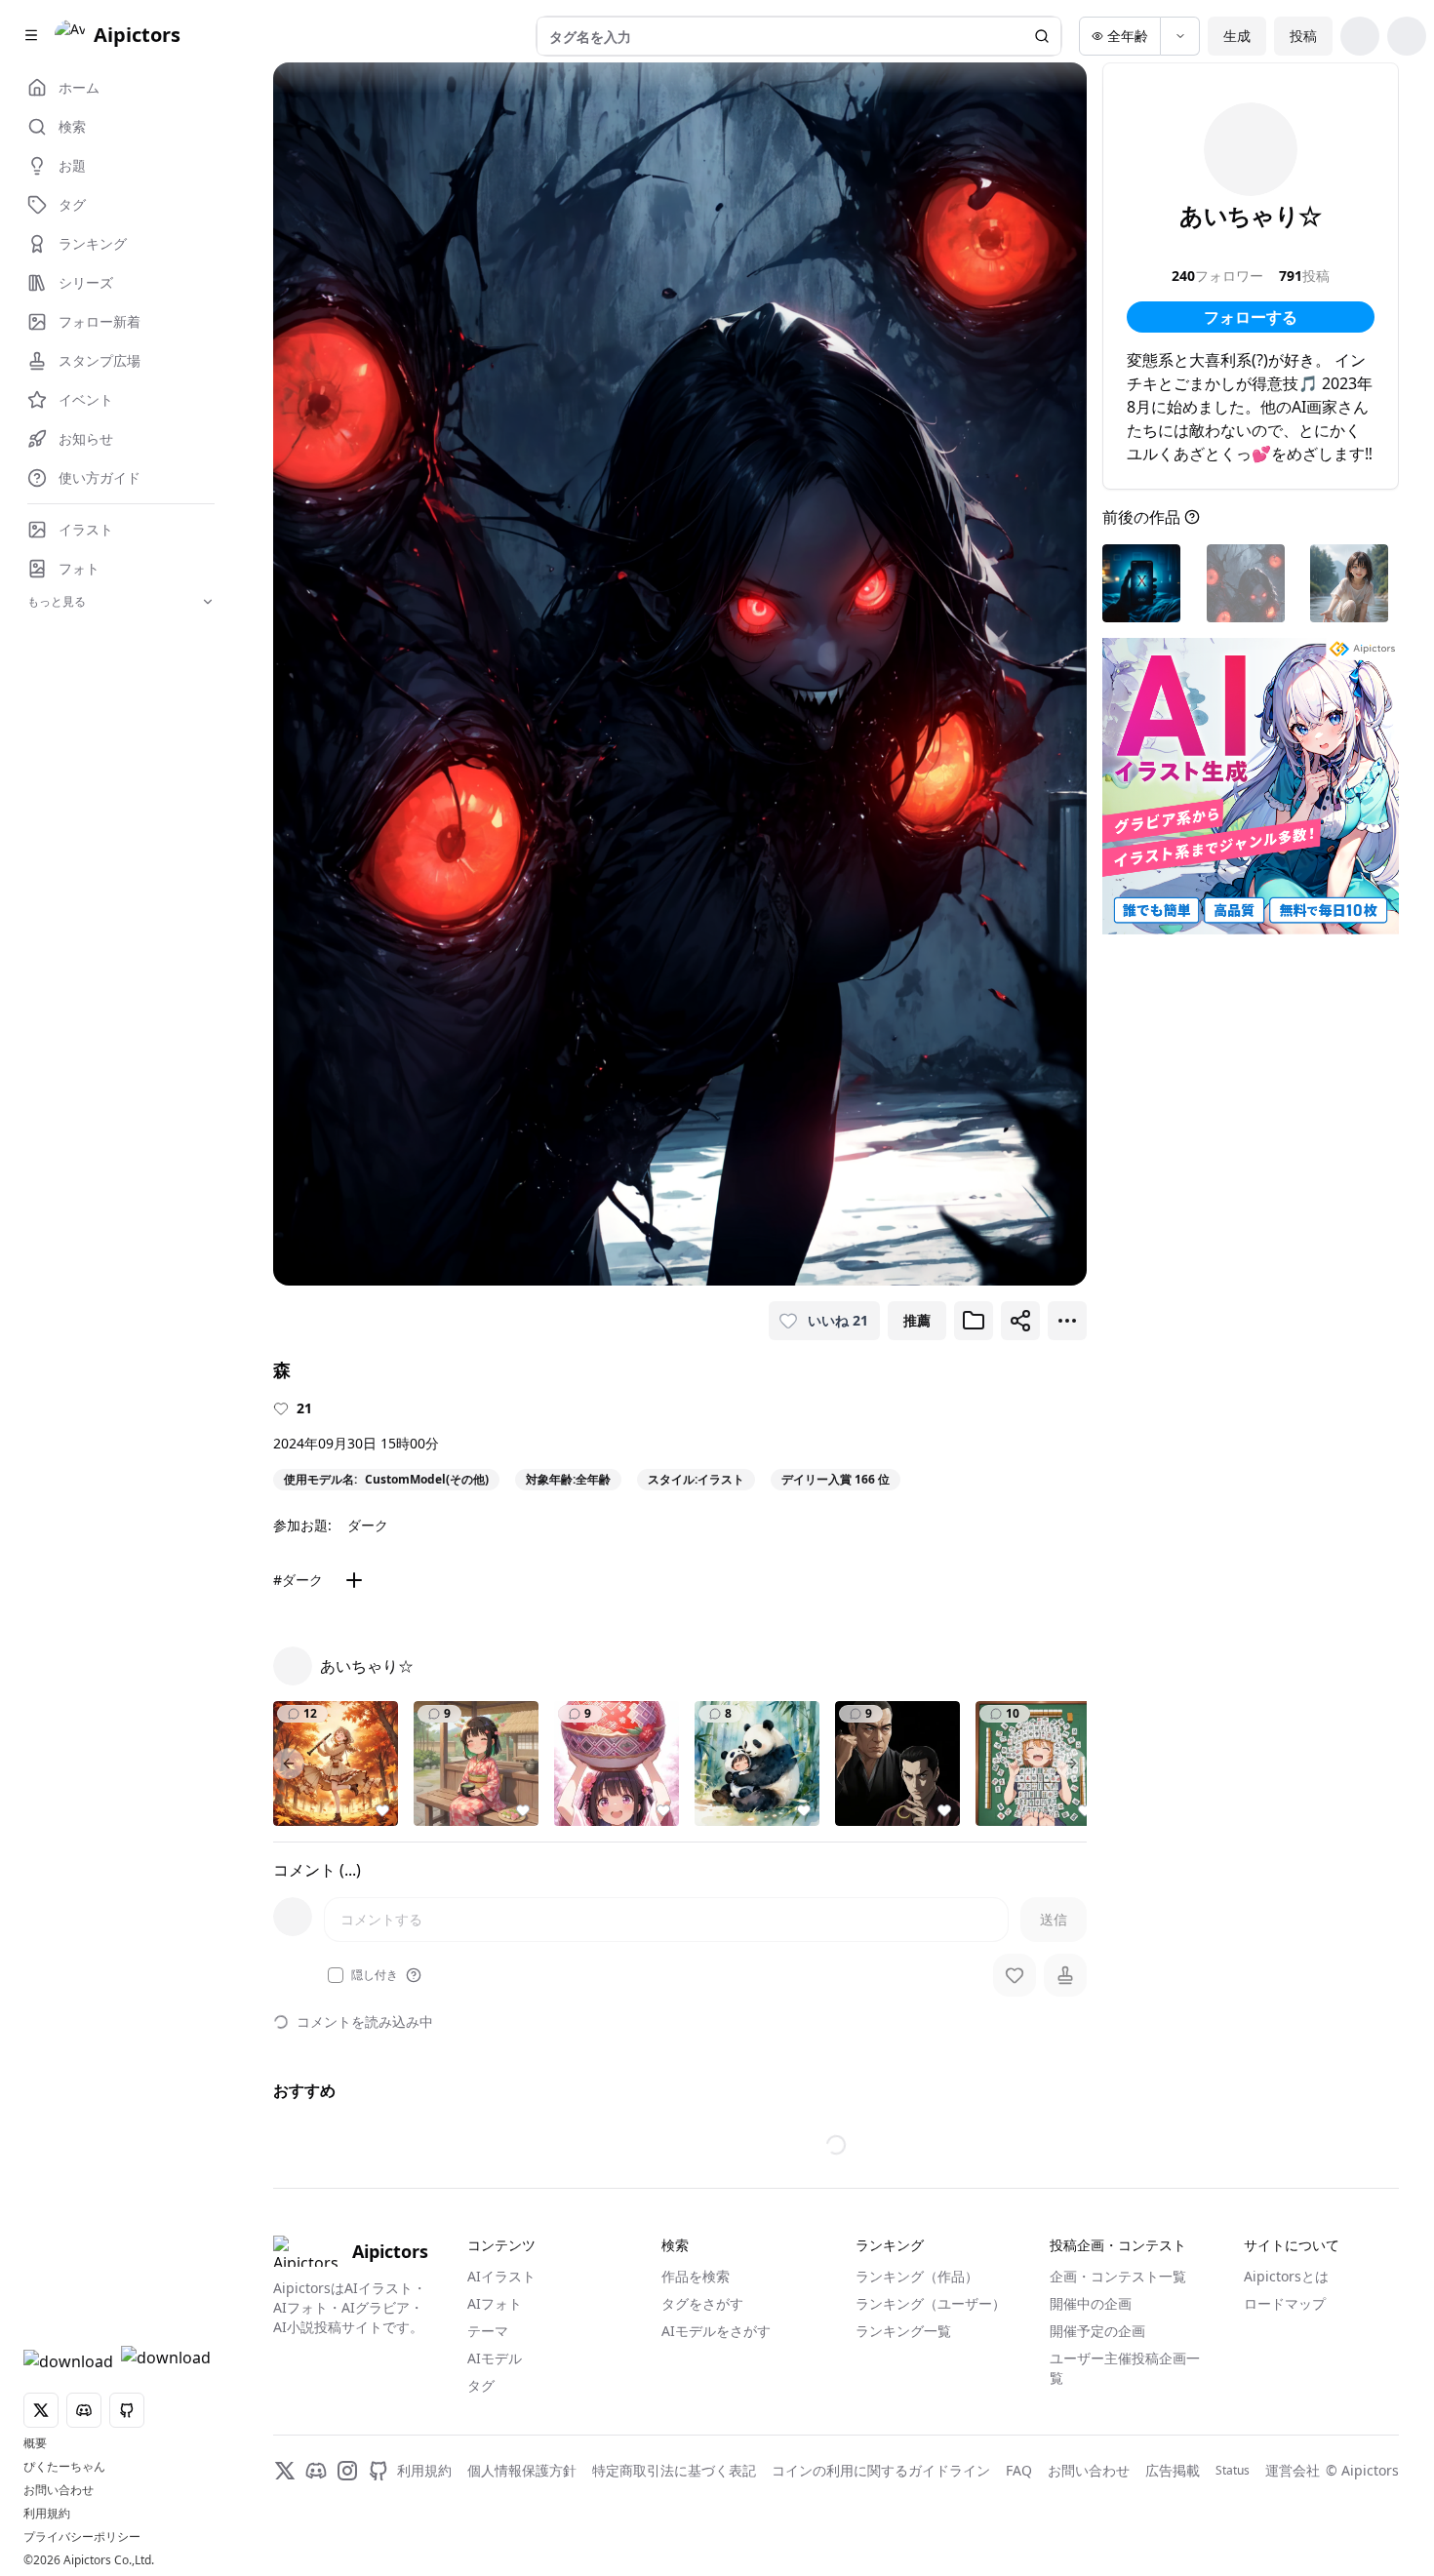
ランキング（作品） (917, 2276)
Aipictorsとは (1286, 2276)
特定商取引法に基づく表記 (674, 2470)
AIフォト (495, 2303)
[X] (285, 2471)
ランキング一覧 (903, 2331)
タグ (481, 2385)
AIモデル (495, 2358)
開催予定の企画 (1097, 2331)
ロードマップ (1285, 2303)
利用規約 (47, 2514)
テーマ (488, 2331)
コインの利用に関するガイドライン (881, 2470)
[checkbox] (336, 1975)
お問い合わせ (59, 2490)
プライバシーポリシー (82, 2537)
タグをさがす (702, 2303)
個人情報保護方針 (522, 2470)
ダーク (368, 1525)
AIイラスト (501, 2276)
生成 (1237, 36)
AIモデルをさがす (716, 2331)
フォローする (1251, 317)
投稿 (1303, 36)
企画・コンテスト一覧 (1118, 2276)
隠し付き (375, 1975)
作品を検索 (696, 2276)
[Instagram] (347, 2471)
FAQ (1019, 2470)
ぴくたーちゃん (64, 2467)
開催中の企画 (1091, 2303)
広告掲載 (1173, 2470)
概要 (35, 2443)
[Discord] (316, 2471)
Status (1233, 2471)
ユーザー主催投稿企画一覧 (1125, 2368)
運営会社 (1293, 2470)
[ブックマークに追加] (974, 1321)
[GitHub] (378, 2471)
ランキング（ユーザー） (931, 2303)
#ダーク (298, 1580)
